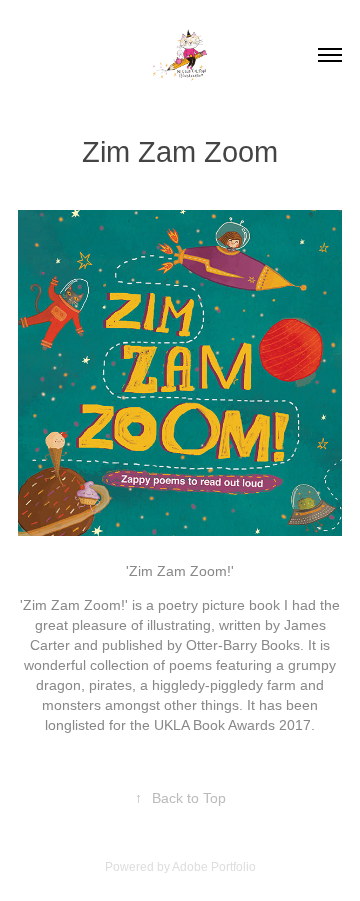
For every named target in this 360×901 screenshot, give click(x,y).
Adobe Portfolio (214, 867)
